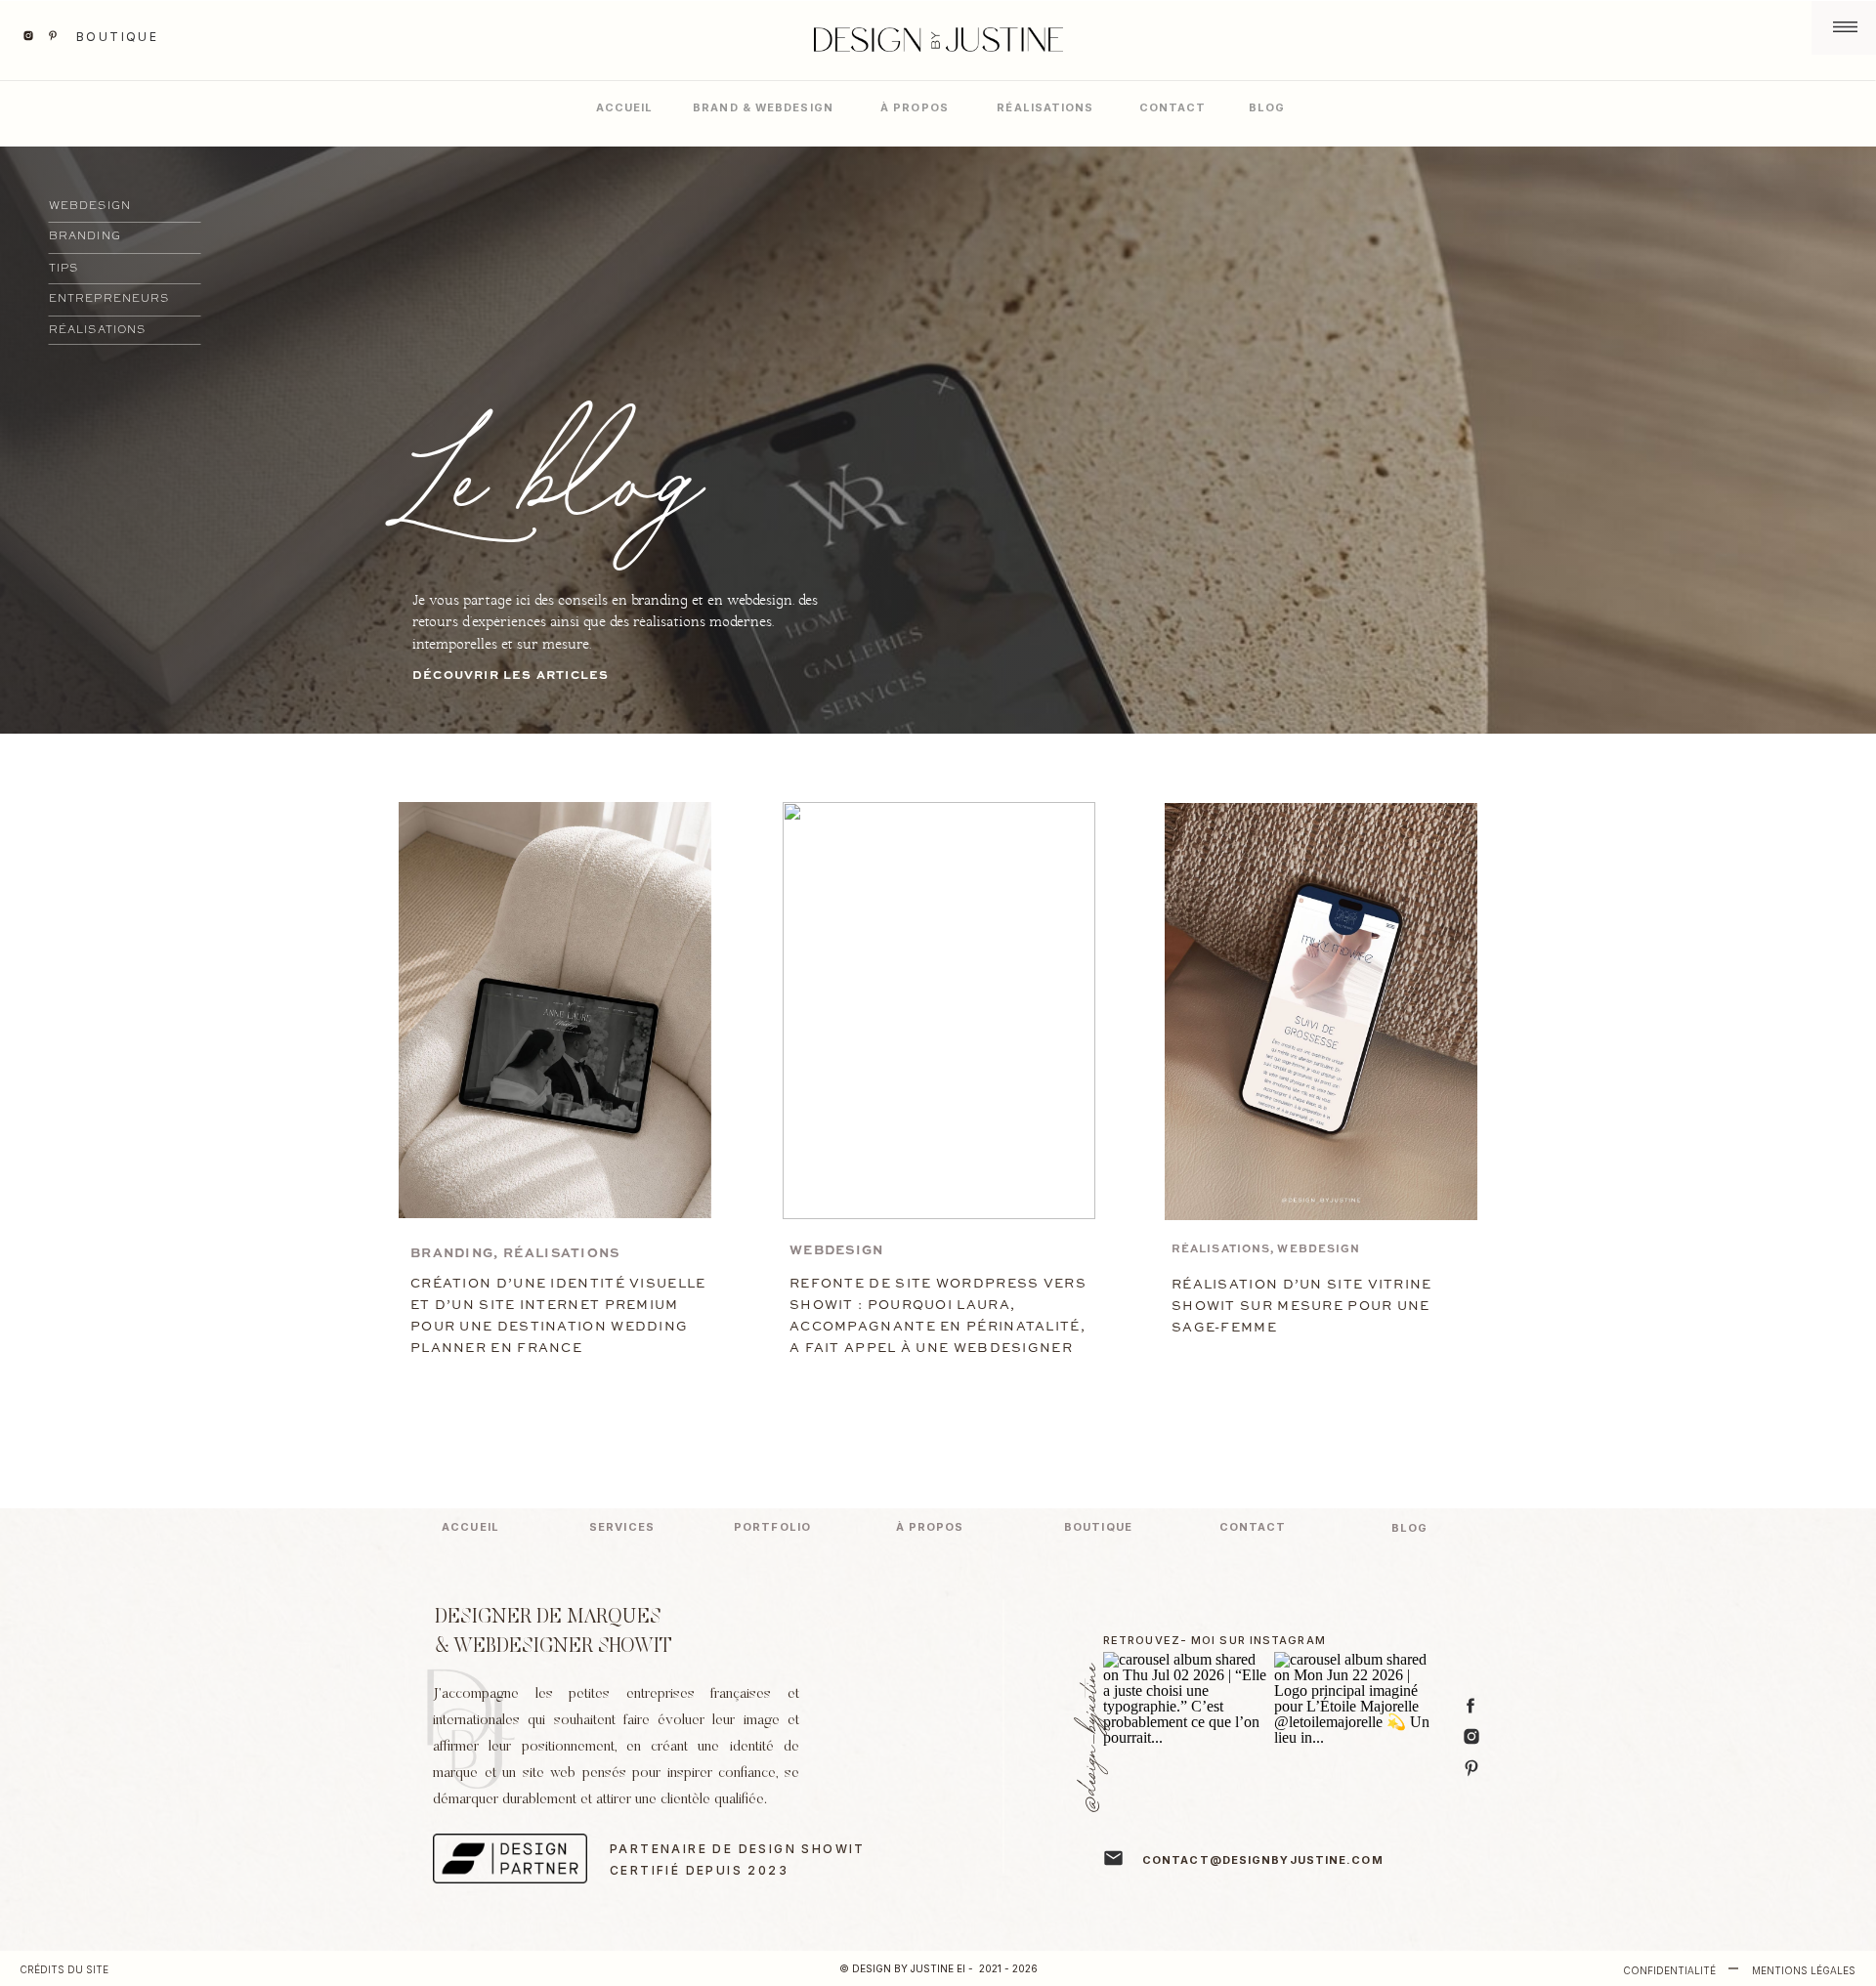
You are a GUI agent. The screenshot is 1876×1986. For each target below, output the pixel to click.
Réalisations (562, 1254)
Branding (452, 1254)
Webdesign (837, 1251)
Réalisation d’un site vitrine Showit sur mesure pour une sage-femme (1302, 1307)
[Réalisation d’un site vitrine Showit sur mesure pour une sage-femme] (1321, 1012)
